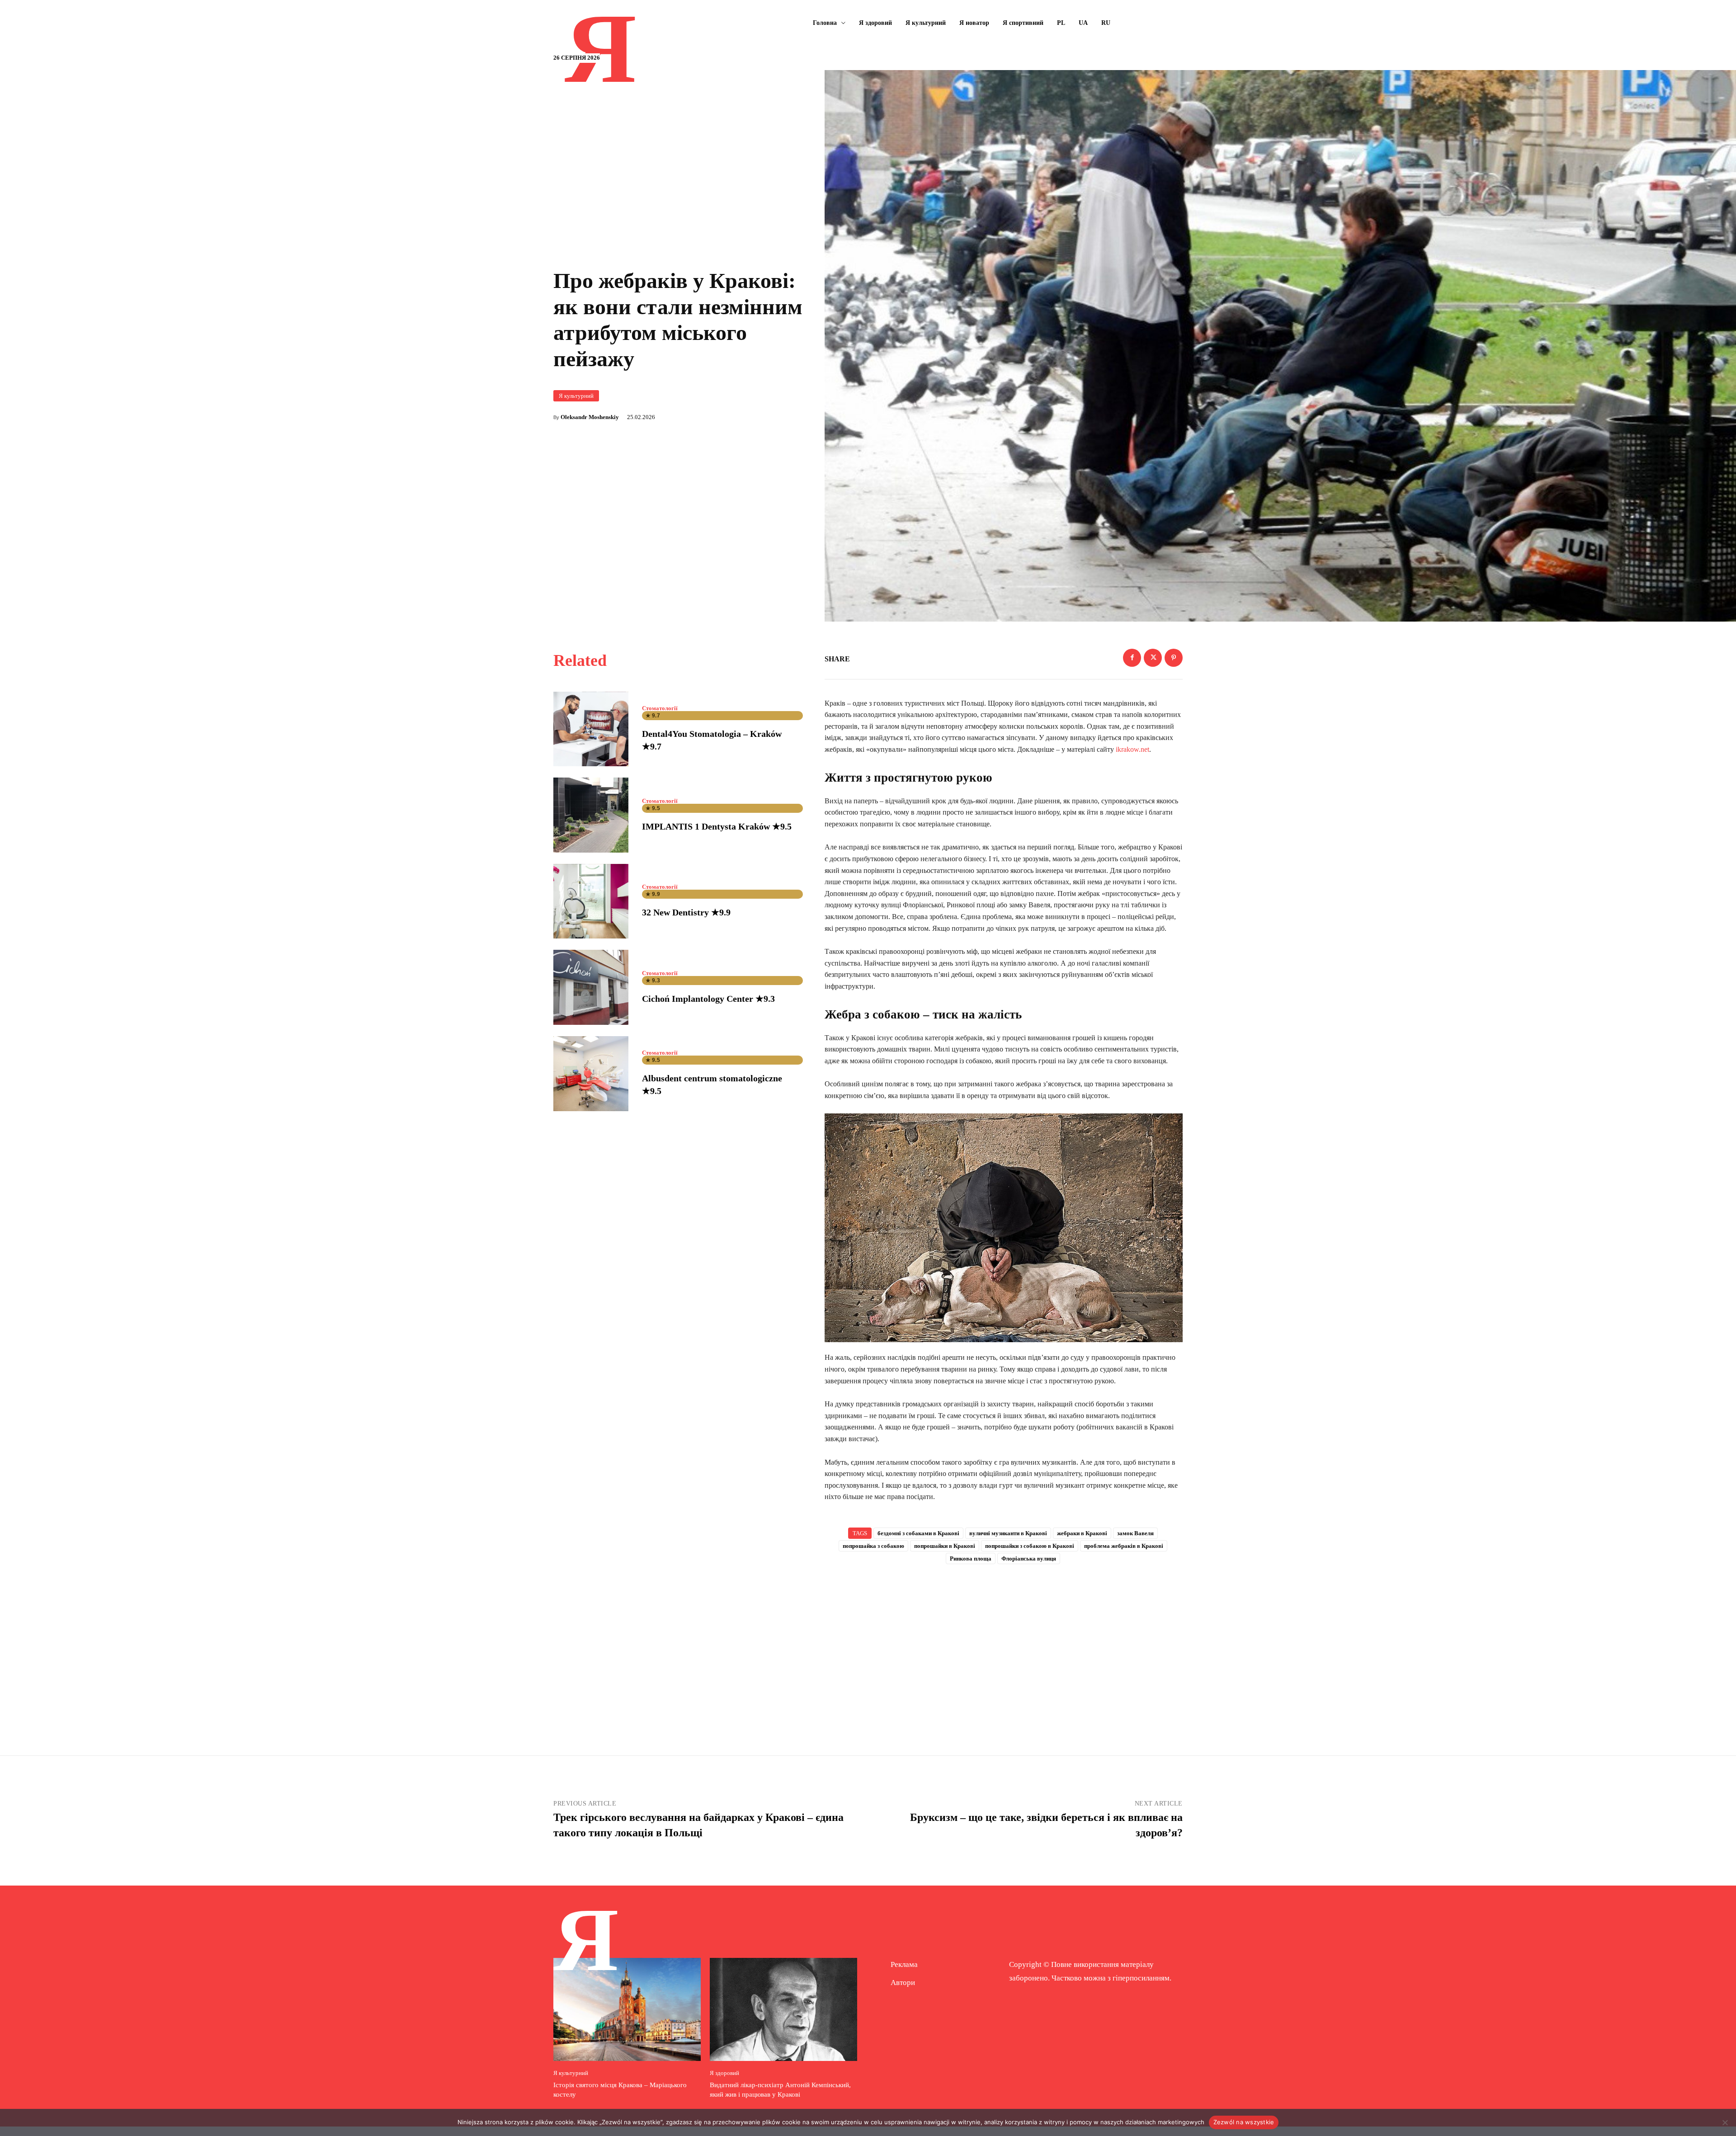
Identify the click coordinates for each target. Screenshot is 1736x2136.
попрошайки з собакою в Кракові (1030, 1546)
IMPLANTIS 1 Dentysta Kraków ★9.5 (717, 826)
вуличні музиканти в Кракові (1008, 1533)
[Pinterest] (1174, 658)
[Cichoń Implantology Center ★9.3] (591, 987)
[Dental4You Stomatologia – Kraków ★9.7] (591, 729)
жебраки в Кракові (1082, 1533)
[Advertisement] (1004, 1645)
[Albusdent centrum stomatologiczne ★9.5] (591, 1074)
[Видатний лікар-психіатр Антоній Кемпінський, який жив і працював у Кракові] (783, 2009)
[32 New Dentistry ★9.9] (591, 901)
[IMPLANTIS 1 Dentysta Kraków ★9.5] (591, 815)
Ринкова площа (971, 1558)
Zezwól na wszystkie (1244, 2122)
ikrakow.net (1132, 749)
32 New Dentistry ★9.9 (686, 912)
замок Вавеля (1135, 1533)
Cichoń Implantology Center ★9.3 (708, 999)
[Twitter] (1153, 658)
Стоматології (660, 708)
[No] (1725, 2122)
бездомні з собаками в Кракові (918, 1533)
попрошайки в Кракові (945, 1546)
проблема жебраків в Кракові (1124, 1546)
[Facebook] (1132, 658)
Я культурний (576, 396)
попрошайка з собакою (873, 1546)
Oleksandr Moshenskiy (590, 417)
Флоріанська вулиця (1029, 1558)
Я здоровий (724, 2073)
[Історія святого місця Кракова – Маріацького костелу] (627, 2009)
